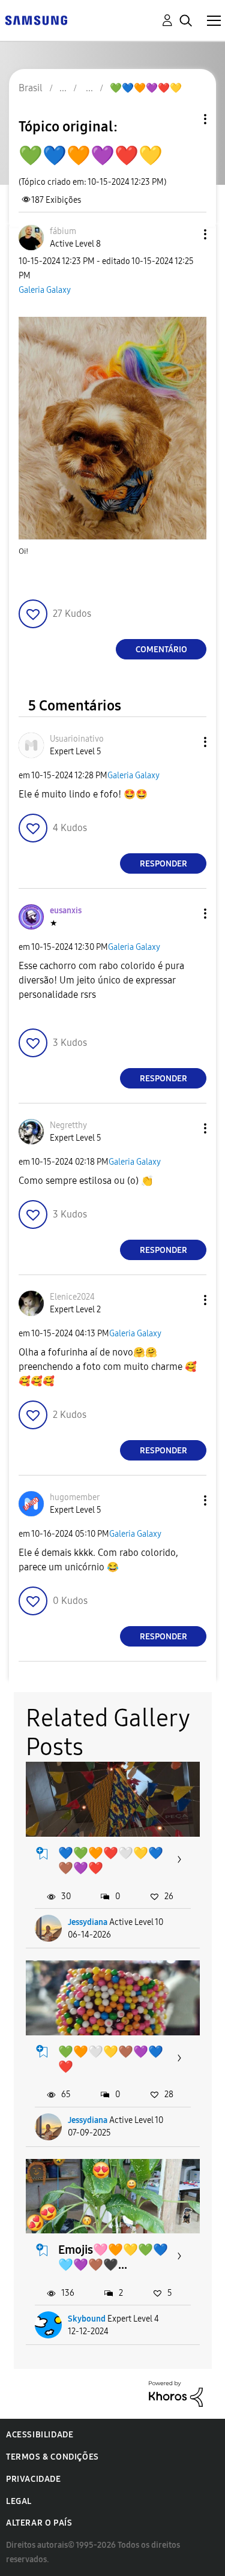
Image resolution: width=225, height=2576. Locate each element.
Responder (163, 864)
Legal (19, 2501)
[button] (185, 234)
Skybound (87, 2319)
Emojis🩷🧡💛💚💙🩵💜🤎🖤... (113, 2257)
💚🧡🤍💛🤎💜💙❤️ (111, 2059)
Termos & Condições (52, 2457)
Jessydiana (88, 1922)
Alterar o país (39, 2523)
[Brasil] (36, 20)
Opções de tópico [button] (185, 119)
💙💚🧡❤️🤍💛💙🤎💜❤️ (111, 1860)
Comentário (161, 650)
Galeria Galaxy (45, 290)
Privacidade (34, 2479)
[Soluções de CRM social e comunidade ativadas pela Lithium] (176, 2393)
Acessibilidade (40, 2435)
